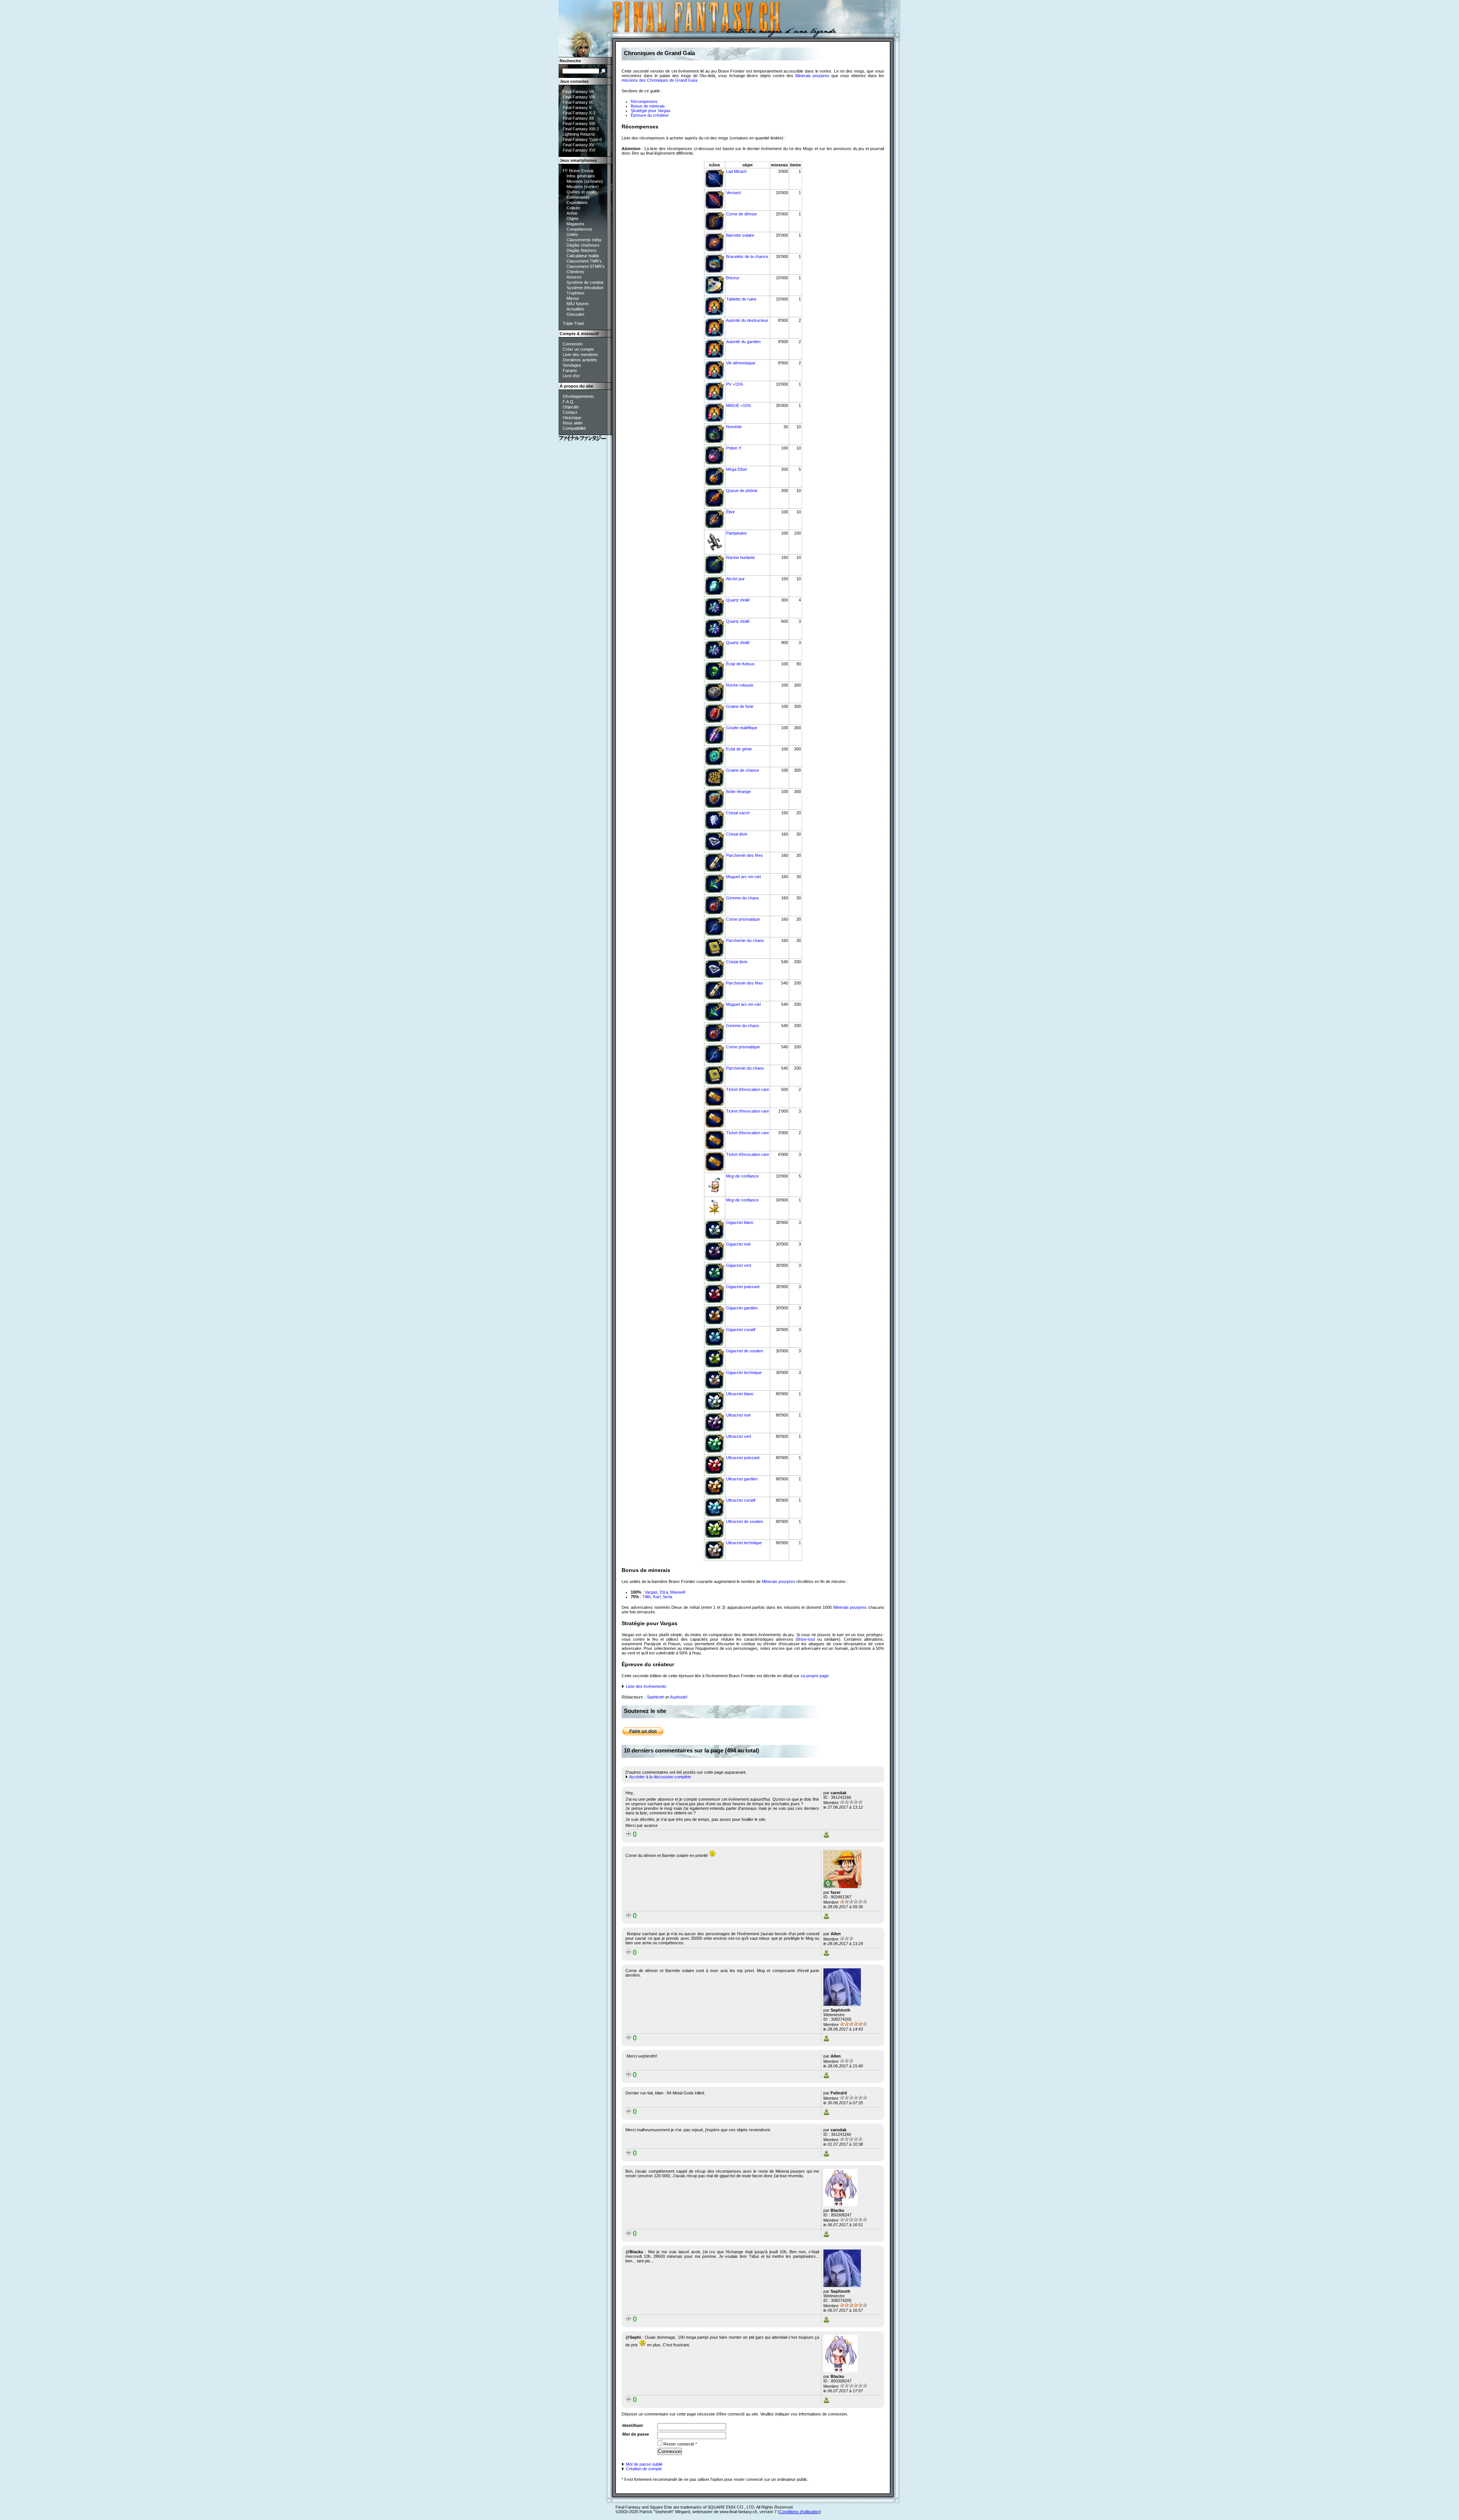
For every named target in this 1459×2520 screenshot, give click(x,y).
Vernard (733, 193)
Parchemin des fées (745, 855)
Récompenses (644, 101)
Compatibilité (574, 428)
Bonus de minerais (648, 106)
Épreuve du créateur (650, 115)
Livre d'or (571, 376)
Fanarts (570, 370)
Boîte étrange (738, 791)
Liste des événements (646, 1686)
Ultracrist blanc (740, 1394)
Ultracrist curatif (741, 1500)
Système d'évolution (585, 288)
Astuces (574, 277)
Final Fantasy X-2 (579, 113)
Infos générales (581, 176)
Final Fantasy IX (578, 102)
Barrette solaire (740, 235)
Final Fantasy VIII (579, 97)
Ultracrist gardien (742, 1479)
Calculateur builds (583, 256)
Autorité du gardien (743, 342)
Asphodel (678, 1697)
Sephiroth (655, 1697)
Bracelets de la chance (747, 256)
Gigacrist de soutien (745, 1351)
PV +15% (735, 384)
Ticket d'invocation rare (748, 1089)
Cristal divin (737, 834)
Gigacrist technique (744, 1372)
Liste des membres (580, 355)
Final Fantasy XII (578, 118)
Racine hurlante (741, 557)
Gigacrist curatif (741, 1330)
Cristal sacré (738, 813)
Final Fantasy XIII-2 (581, 129)
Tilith (647, 1597)
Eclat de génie (739, 749)
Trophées (575, 293)
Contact (570, 412)
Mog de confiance (742, 1176)
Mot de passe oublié (644, 2464)
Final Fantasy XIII (579, 123)
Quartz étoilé (738, 600)
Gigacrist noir (738, 1244)
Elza (664, 1592)
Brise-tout (806, 1639)
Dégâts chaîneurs (583, 245)
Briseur (733, 278)
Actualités (575, 309)
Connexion (573, 344)
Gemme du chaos (743, 898)
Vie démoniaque (741, 363)
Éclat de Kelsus (740, 664)
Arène (572, 213)
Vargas (651, 1592)
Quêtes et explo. (582, 192)
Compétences (579, 229)
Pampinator (737, 533)
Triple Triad (573, 323)
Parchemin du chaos (745, 940)
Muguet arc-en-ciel (743, 877)
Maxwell (678, 1592)
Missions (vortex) (583, 187)
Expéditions (577, 203)
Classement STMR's (585, 266)
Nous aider (573, 423)
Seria (667, 1597)
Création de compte (643, 2469)
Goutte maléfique (742, 728)
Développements (578, 396)
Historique (572, 418)
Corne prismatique (743, 919)
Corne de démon (741, 214)
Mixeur (573, 298)
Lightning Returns (579, 134)
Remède (734, 427)
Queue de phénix (742, 491)
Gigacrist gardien (742, 1308)
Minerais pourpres (812, 76)
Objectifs (571, 407)
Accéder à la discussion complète (660, 1777)
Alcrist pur (735, 579)
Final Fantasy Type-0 (582, 139)
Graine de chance (743, 770)
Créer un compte (578, 349)
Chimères (575, 272)
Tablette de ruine (741, 299)
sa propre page (815, 1676)
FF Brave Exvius (578, 171)
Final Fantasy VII (578, 92)
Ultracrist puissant (743, 1458)
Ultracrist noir (738, 1415)
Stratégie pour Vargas (651, 111)
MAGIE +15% (739, 405)
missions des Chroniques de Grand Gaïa (659, 80)
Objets (573, 218)
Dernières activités (580, 360)
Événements (578, 197)
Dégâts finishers (582, 250)
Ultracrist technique (744, 1543)
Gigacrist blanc (740, 1222)
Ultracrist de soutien (745, 1521)
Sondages (572, 365)
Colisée (573, 208)
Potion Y (734, 448)
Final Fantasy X (577, 108)
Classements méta (584, 240)
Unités (572, 234)
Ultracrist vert (739, 1436)
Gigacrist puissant (743, 1287)
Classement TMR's (584, 261)
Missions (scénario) (585, 181)
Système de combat (585, 282)
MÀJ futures (578, 304)
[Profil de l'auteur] (826, 1836)
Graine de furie (740, 706)
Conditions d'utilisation (799, 2512)
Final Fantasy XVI (579, 150)
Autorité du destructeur (747, 320)
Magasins (575, 224)
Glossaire (575, 314)
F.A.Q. (569, 402)
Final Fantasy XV (578, 145)
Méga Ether (737, 469)
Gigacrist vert (739, 1265)
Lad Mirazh (736, 171)
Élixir (730, 512)
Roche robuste (740, 685)
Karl (657, 1597)
